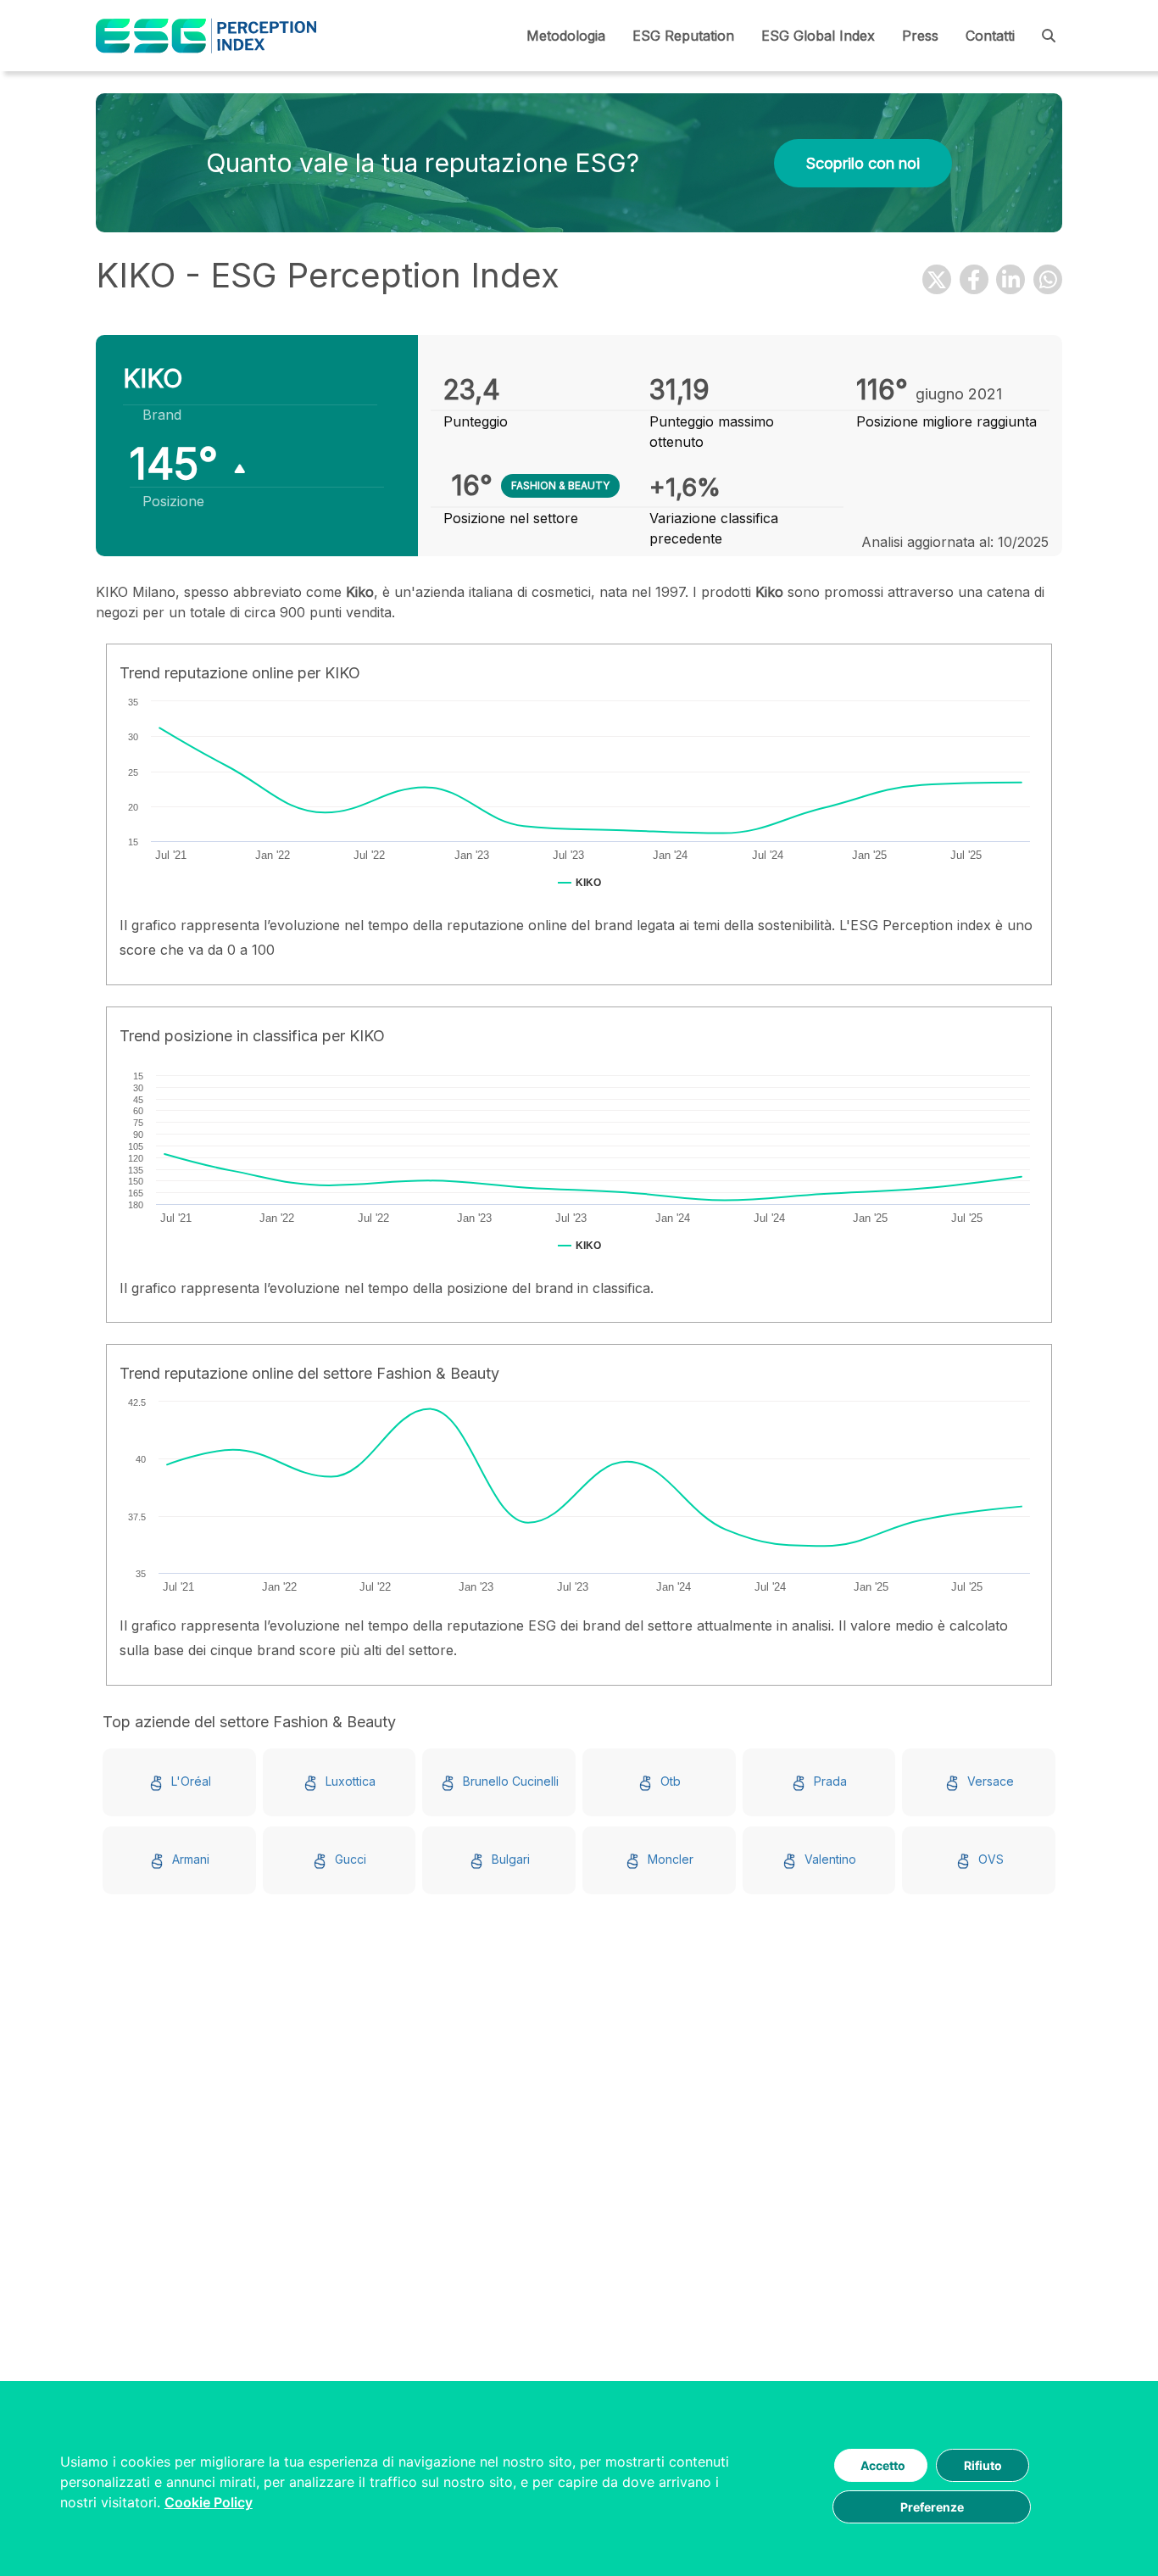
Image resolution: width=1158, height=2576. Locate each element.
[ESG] (206, 36)
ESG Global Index (818, 36)
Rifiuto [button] (983, 2465)
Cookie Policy (209, 2502)
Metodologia (566, 36)
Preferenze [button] (932, 2507)
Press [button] (920, 36)
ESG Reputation (683, 36)
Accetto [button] (883, 2465)
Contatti (990, 36)
